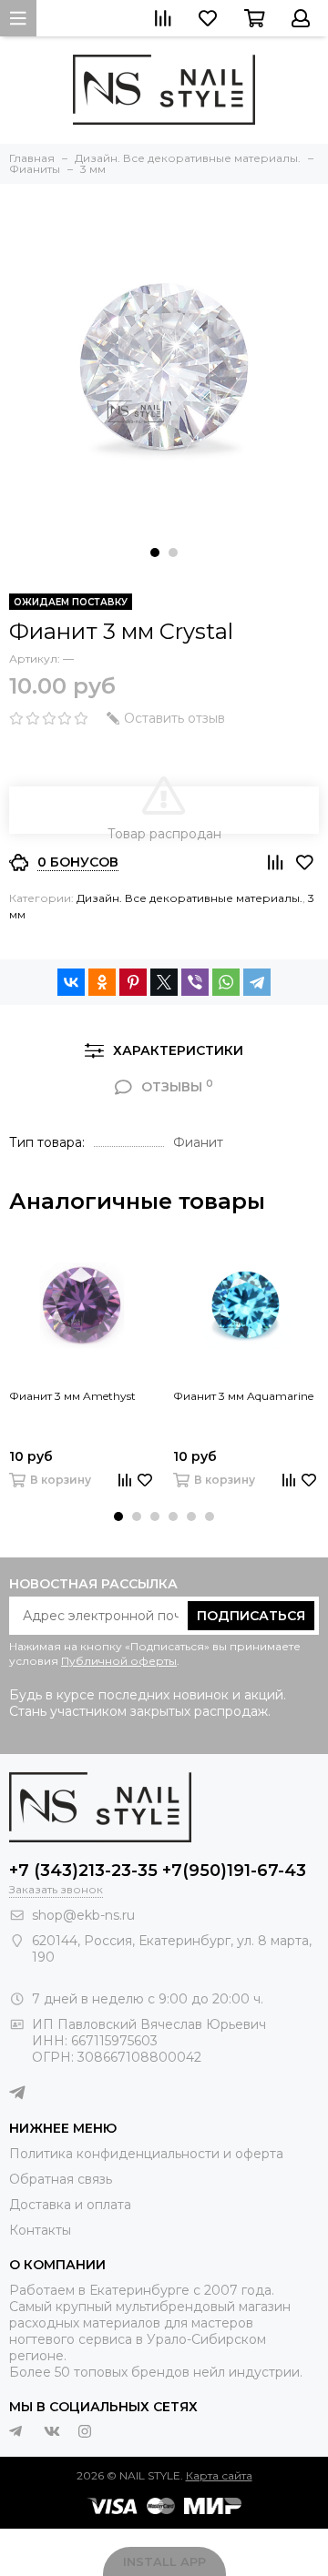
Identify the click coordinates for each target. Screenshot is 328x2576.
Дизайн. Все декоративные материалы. (190, 898)
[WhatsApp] (226, 982)
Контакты (40, 2230)
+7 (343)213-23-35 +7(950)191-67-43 (158, 1871)
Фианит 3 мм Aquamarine (243, 1396)
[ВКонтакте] (71, 982)
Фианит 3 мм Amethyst (72, 1396)
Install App (164, 2561)
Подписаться (251, 1616)
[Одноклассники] (102, 982)
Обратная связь (61, 2179)
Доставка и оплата (70, 2205)
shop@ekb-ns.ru (83, 1915)
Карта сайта (219, 2475)
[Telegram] (257, 982)
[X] (164, 982)
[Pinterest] (133, 982)
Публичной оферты (119, 1661)
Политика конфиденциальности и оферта (146, 2154)
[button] (155, 553)
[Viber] (195, 982)
